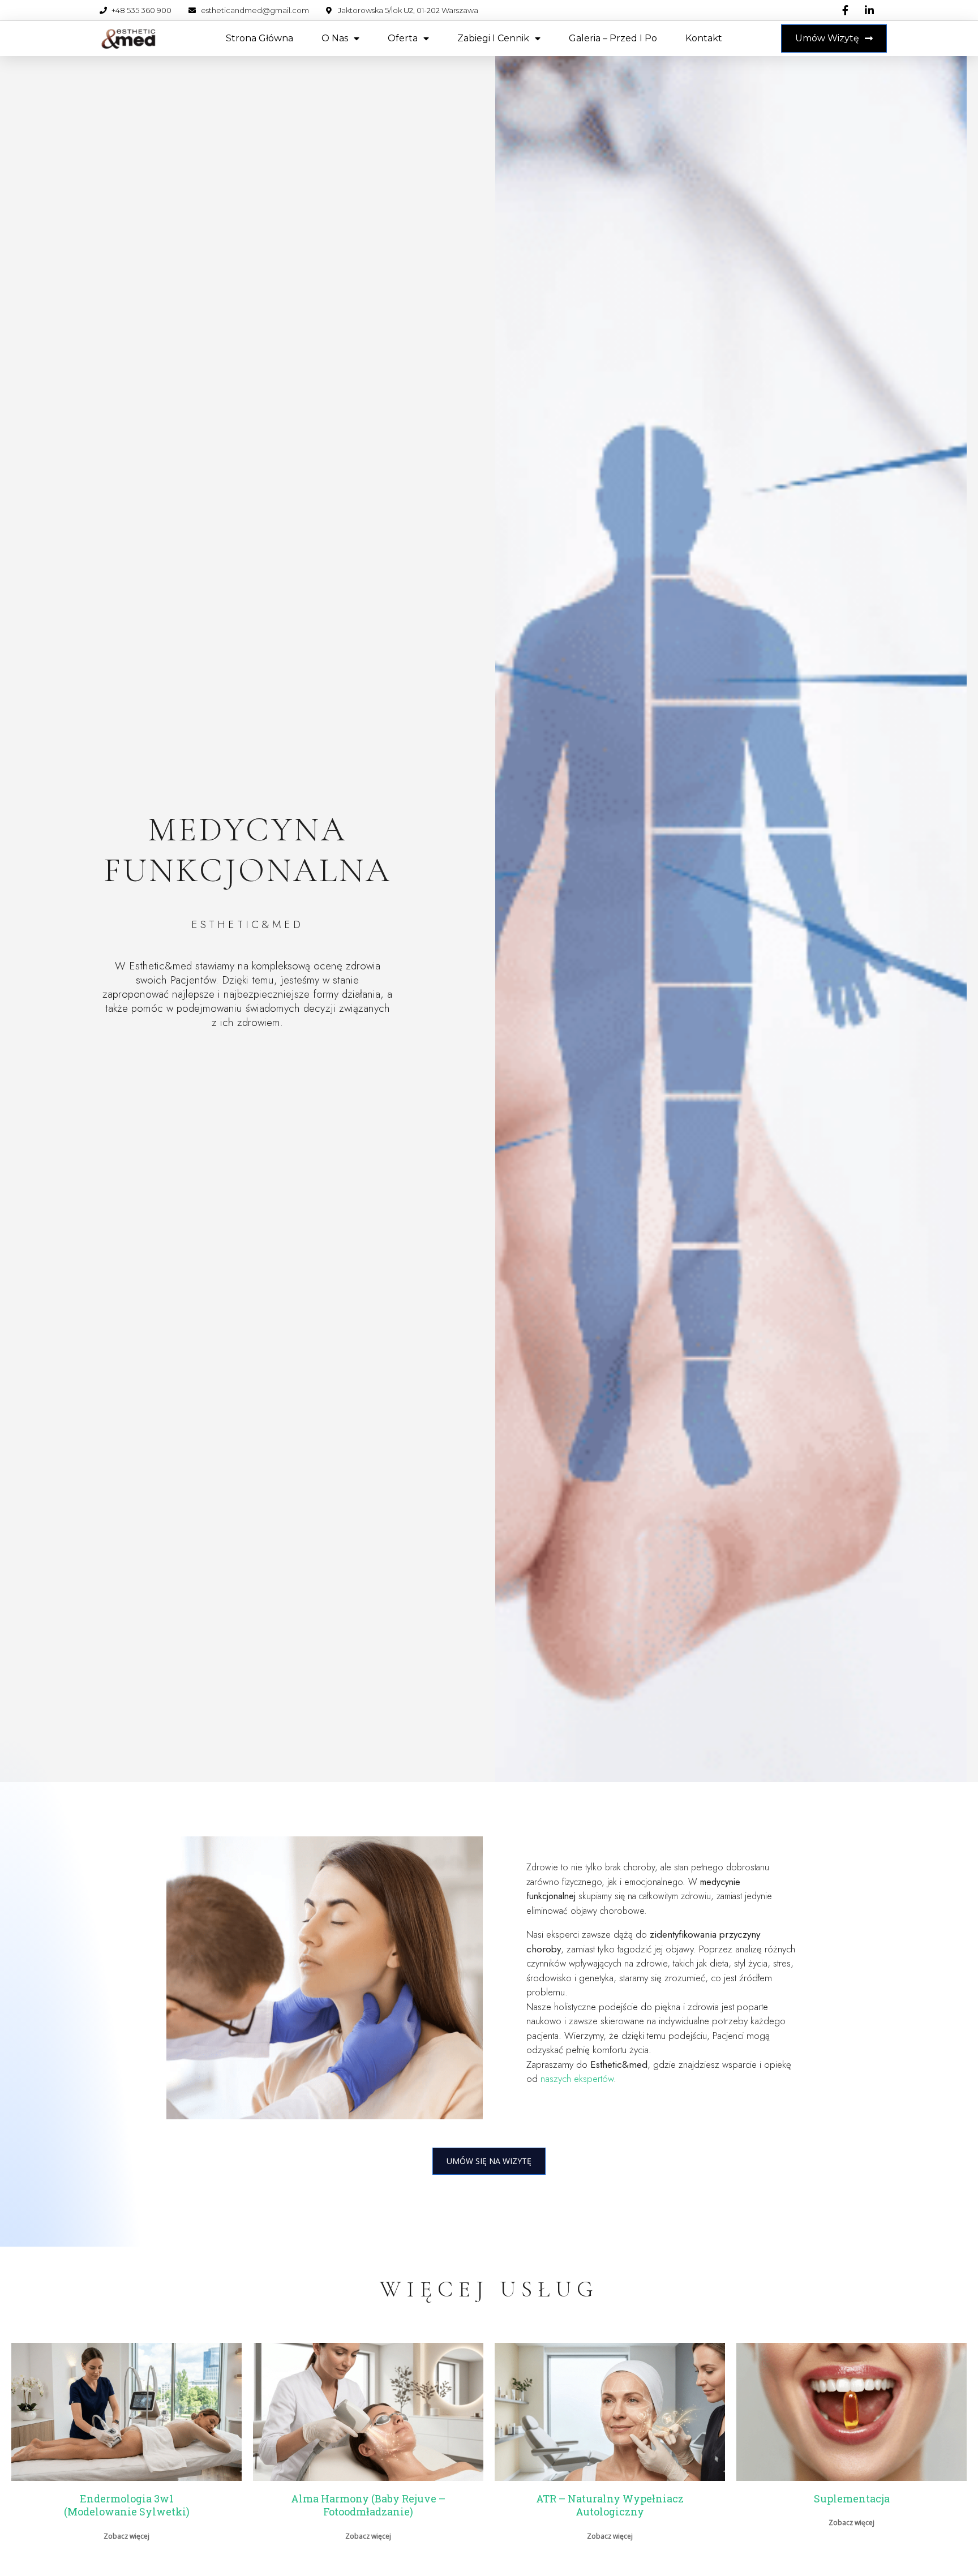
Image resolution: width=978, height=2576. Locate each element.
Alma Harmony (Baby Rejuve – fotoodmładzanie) (368, 2505)
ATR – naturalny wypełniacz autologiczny (610, 2505)
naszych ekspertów (577, 2079)
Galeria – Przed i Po (613, 38)
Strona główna (259, 38)
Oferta (403, 38)
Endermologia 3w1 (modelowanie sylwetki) (127, 2505)
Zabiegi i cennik (493, 38)
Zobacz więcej (126, 2536)
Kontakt (704, 38)
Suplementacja (852, 2498)
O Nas (335, 38)
